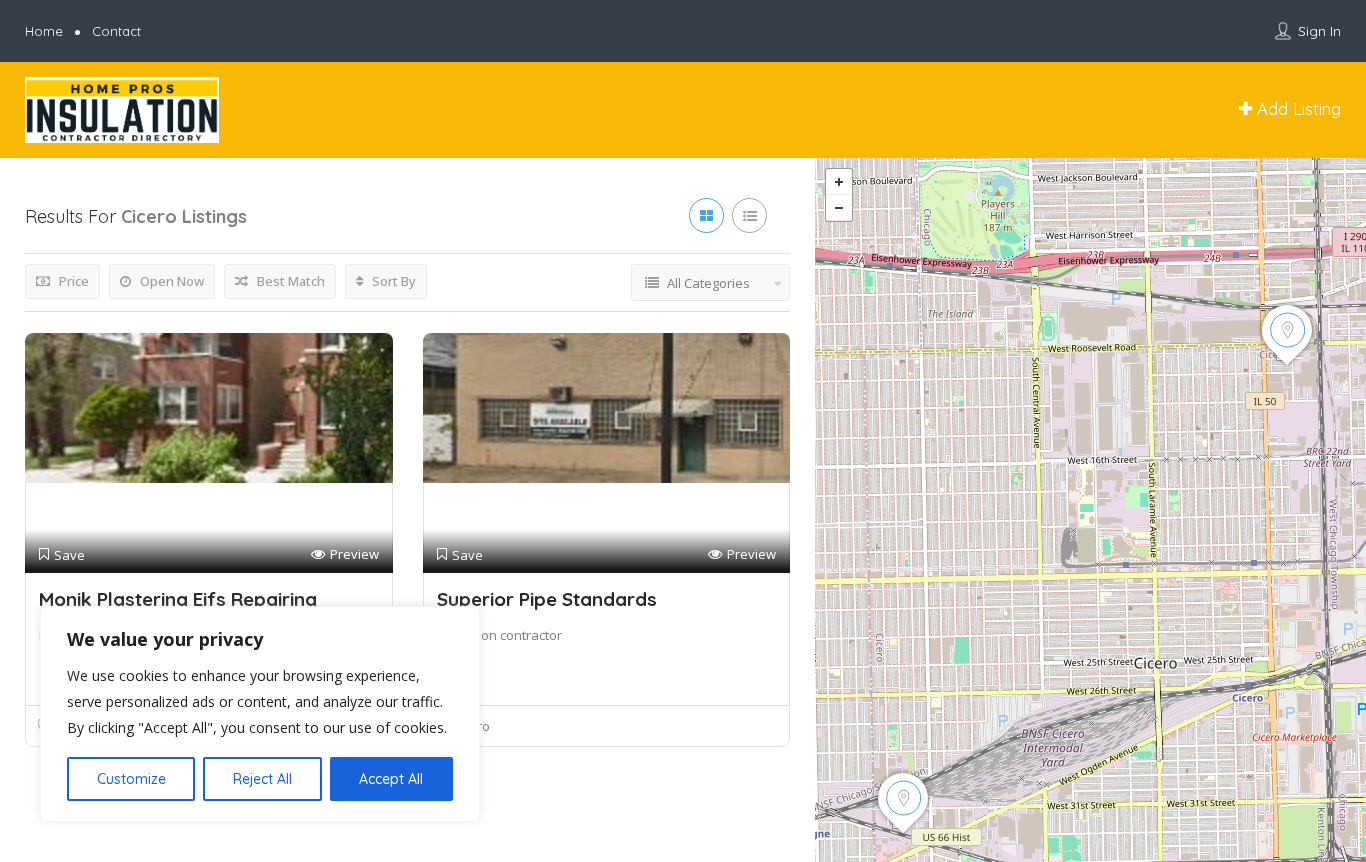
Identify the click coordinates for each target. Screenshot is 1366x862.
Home (44, 31)
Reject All (262, 779)
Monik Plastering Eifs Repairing (178, 599)
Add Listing (1296, 108)
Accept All (391, 779)
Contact (116, 31)
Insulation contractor (499, 635)
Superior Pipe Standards (547, 599)
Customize (131, 779)
